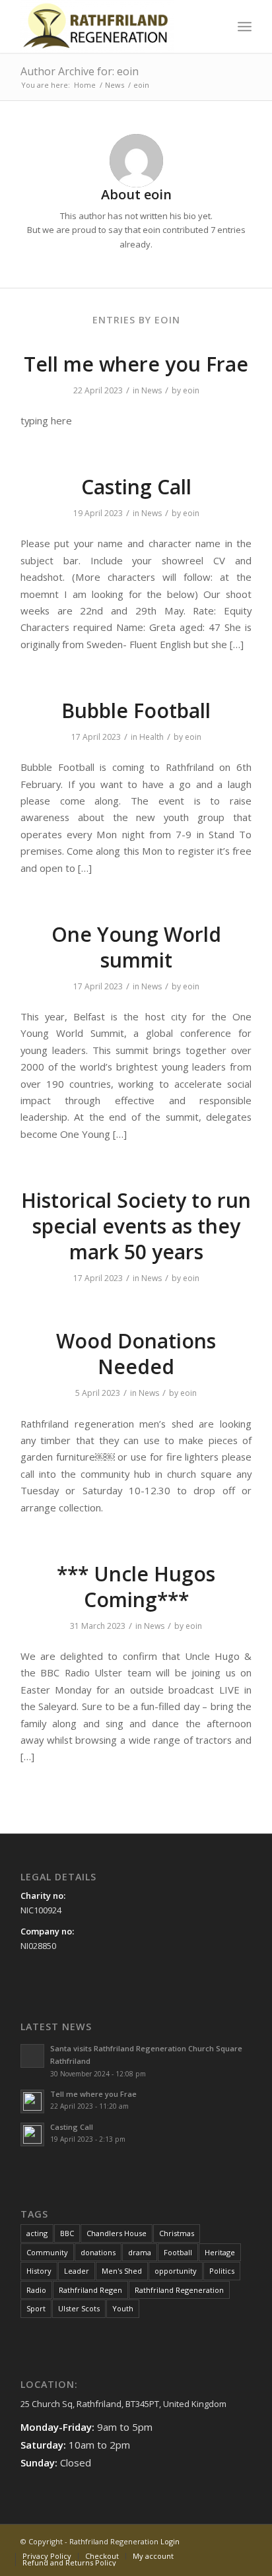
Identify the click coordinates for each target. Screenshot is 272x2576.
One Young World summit (136, 947)
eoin (191, 390)
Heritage (220, 2252)
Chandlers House (117, 2233)
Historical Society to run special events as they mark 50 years (136, 1226)
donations (98, 2252)
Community (47, 2252)
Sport (36, 2308)
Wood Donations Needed (136, 1354)
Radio (36, 2290)
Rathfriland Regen (90, 2290)
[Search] (216, 26)
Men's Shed (122, 2271)
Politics (222, 2271)
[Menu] (245, 26)
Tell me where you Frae (136, 364)
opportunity (176, 2271)
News (152, 390)
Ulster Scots (79, 2308)
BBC (67, 2233)
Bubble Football (136, 710)
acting (37, 2233)
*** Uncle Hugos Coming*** (136, 1587)
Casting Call (136, 487)
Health (152, 737)
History (39, 2271)
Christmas (177, 2233)
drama (140, 2252)
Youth (123, 2308)
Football (178, 2252)
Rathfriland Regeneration (179, 2290)
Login (170, 2541)
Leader (77, 2271)
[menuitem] (216, 26)
